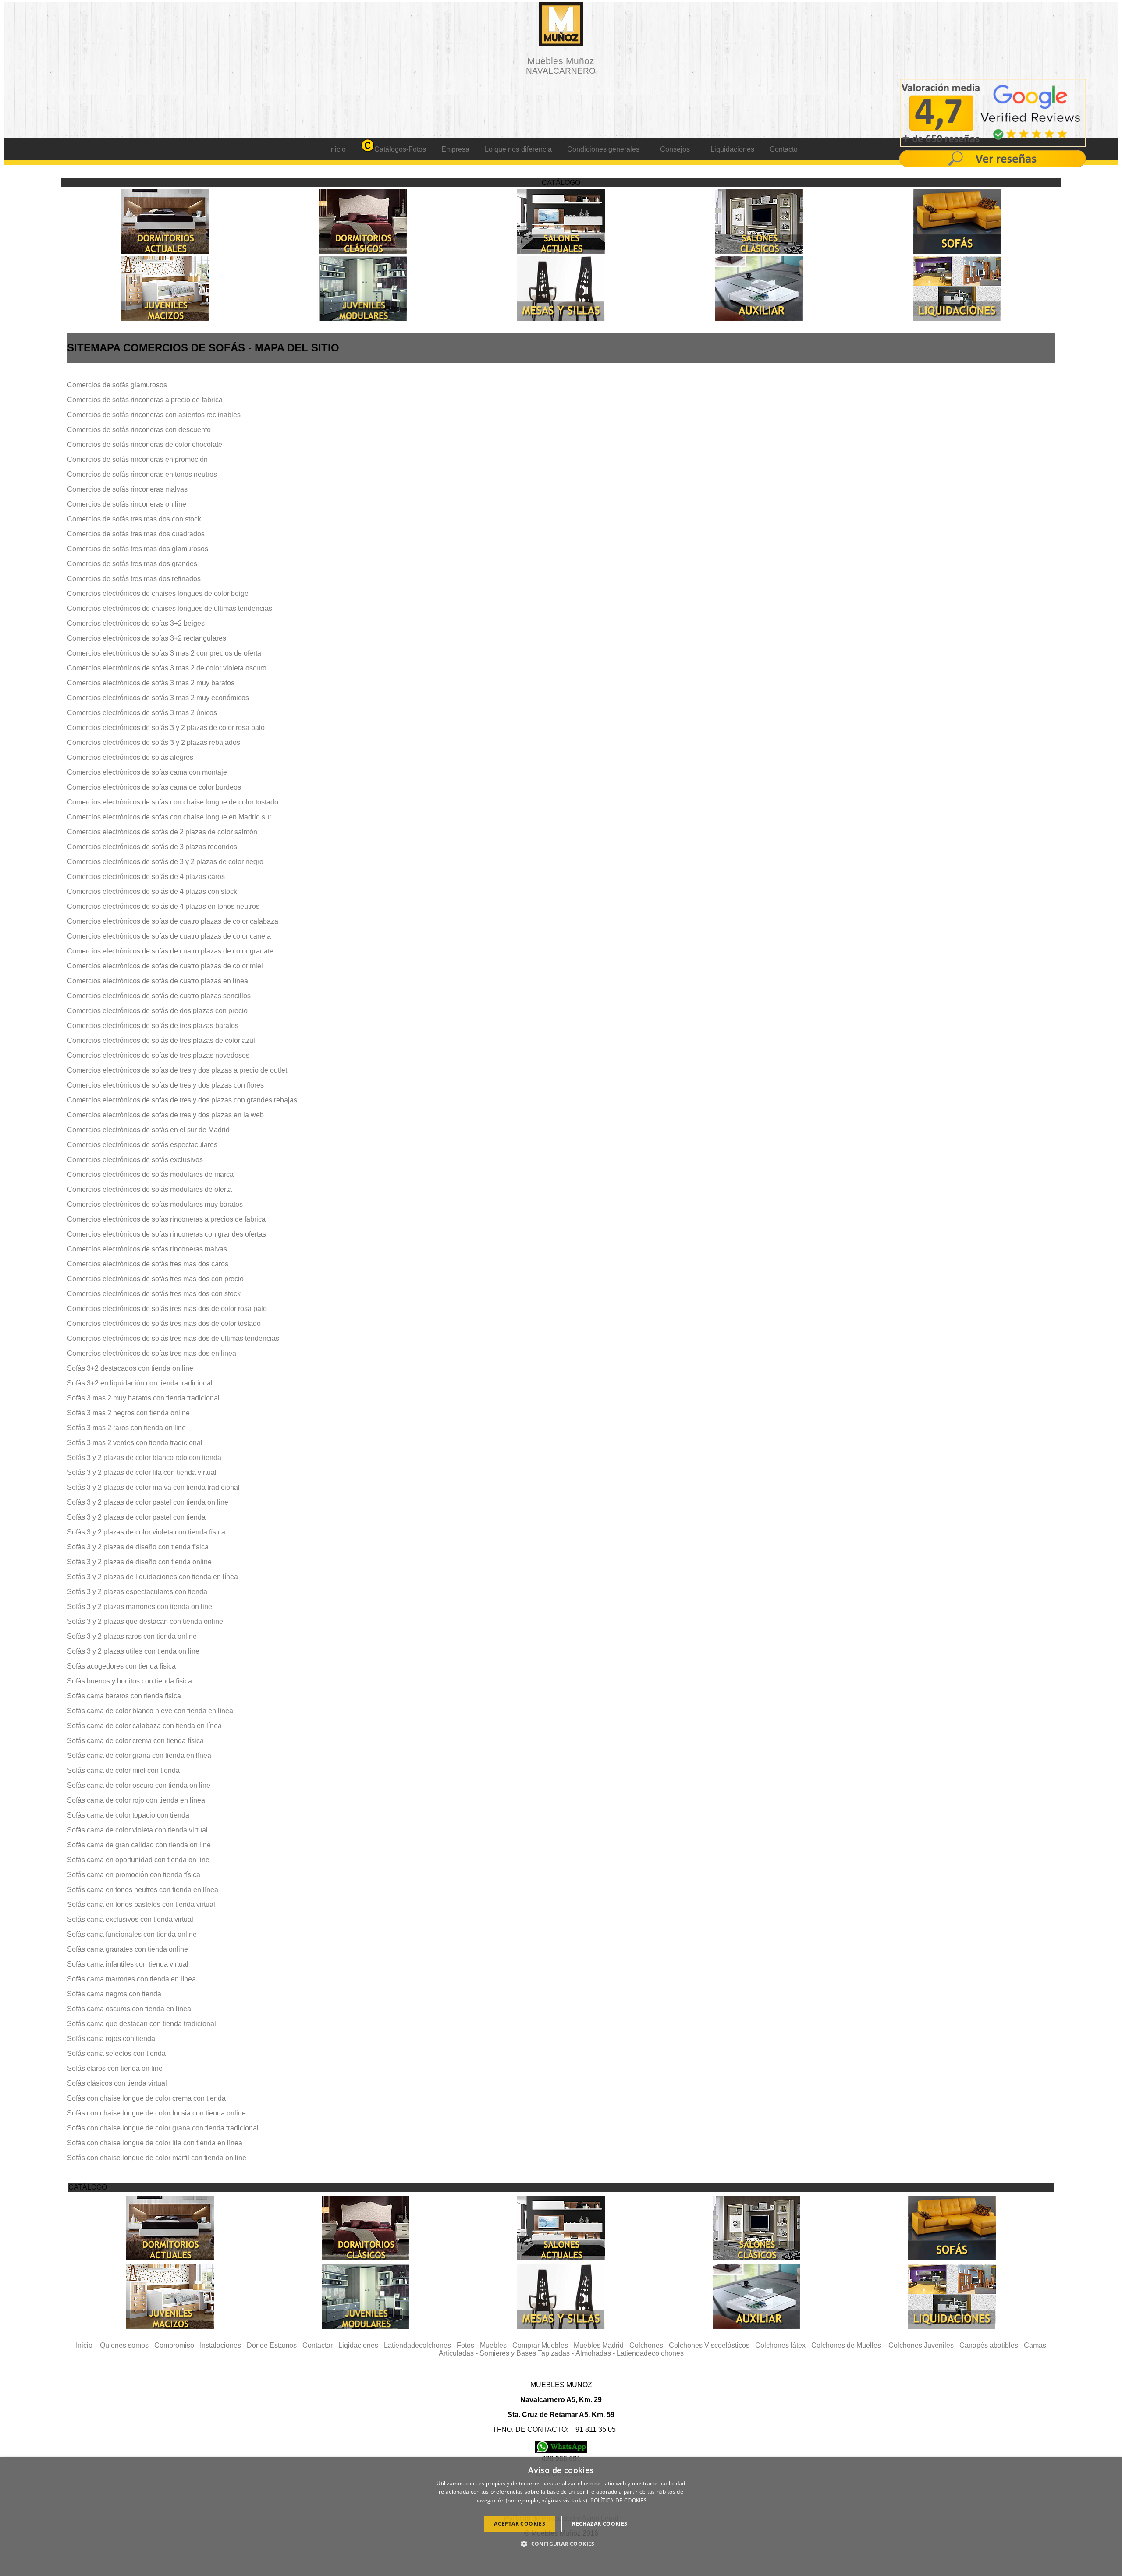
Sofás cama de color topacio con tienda (128, 1815)
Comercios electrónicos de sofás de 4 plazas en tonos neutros (163, 906)
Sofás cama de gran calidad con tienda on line (139, 1845)
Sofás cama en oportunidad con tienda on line (138, 1860)
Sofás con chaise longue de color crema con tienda (146, 2098)
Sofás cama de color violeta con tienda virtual (137, 1830)
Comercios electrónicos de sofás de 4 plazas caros (146, 877)
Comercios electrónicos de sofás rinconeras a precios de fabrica (166, 1219)
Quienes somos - (127, 2345)
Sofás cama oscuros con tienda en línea (129, 2009)
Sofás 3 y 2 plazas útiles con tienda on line (133, 1651)
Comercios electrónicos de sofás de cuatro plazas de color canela (169, 936)
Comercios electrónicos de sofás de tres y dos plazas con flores (165, 1085)
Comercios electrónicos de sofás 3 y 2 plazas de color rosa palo (166, 728)
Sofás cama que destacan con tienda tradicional (142, 2024)
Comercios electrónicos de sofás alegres (130, 757)
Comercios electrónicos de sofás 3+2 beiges (136, 623)
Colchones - (649, 2345)
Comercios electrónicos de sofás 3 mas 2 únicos (142, 713)
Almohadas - (596, 2353)
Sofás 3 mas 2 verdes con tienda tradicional (135, 1443)
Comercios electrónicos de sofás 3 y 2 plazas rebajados (154, 742)
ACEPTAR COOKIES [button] (520, 2524)
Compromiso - (177, 2345)
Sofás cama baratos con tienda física (124, 1696)
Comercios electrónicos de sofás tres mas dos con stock (154, 1294)
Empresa (455, 149)
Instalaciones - (223, 2345)
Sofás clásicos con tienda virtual (117, 2083)
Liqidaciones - (361, 2345)
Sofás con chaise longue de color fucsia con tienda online (156, 2113)
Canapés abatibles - (992, 2345)
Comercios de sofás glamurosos (117, 385)
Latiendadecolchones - (420, 2345)
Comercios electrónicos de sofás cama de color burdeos (154, 787)
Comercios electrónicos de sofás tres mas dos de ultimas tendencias (173, 1338)
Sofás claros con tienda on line (115, 2068)
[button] (561, 2543)
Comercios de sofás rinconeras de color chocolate (145, 445)
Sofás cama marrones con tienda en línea (131, 1979)
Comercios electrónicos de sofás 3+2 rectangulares (147, 638)
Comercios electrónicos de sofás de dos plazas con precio (157, 1011)
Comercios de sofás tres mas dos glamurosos (138, 549)
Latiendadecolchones (650, 2353)
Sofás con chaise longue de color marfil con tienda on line (157, 2158)
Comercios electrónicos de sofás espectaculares (142, 1145)
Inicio (337, 149)
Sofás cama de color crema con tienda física (135, 1741)
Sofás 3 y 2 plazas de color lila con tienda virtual (142, 1472)
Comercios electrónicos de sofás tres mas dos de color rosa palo (167, 1309)
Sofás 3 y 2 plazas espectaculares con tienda (137, 1592)
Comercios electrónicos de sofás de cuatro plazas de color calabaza (173, 921)
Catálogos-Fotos (400, 149)
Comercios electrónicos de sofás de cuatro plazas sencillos (159, 996)
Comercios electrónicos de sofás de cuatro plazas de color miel (165, 966)
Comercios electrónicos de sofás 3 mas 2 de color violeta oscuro (167, 668)
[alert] (561, 2517)
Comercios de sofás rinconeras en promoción (137, 459)
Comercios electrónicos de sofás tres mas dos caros (148, 1264)
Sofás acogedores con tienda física (121, 1666)
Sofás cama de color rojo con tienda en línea (136, 1800)
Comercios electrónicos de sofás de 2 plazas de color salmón (162, 832)
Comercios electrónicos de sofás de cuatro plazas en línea (158, 981)
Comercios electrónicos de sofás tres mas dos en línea (152, 1353)
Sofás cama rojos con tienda (111, 2039)
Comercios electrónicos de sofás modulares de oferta (149, 1189)
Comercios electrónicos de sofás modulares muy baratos (155, 1204)
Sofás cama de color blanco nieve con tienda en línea (150, 1711)
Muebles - (496, 2345)
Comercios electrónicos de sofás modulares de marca (150, 1175)
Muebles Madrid (599, 2345)
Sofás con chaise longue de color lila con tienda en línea (155, 2143)
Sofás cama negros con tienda (114, 1994)
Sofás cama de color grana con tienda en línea (139, 1756)
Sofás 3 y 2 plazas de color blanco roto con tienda (144, 1458)
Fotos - (468, 2345)
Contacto (784, 149)
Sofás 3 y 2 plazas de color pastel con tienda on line (148, 1502)
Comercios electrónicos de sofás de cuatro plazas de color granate (170, 951)
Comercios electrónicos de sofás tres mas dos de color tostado (164, 1323)
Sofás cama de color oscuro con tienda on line (139, 1785)
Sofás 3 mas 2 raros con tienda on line (126, 1428)
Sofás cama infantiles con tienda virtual (128, 1964)
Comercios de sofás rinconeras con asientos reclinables (154, 415)
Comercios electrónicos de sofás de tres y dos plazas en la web (165, 1115)
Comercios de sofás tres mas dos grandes (132, 564)
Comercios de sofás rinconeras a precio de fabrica (145, 400)
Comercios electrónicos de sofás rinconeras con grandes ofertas (167, 1234)
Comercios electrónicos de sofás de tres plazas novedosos (158, 1055)
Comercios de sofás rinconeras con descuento (139, 430)
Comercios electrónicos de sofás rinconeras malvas (147, 1249)
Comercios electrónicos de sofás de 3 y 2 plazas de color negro (165, 862)
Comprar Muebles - (543, 2345)
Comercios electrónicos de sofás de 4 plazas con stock (152, 891)
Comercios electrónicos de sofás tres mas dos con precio (155, 1279)
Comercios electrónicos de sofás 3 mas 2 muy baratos (151, 683)
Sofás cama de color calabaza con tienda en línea (144, 1726)
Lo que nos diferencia (518, 149)
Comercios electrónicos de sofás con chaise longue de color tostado (173, 802)
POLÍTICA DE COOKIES (619, 2500)
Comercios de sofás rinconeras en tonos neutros (142, 474)
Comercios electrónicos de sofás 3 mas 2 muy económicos (158, 698)
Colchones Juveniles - (924, 2345)
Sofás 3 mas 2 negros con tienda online (128, 1413)
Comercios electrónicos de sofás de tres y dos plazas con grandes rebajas (182, 1100)
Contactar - (320, 2345)
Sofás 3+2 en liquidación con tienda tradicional (140, 1383)
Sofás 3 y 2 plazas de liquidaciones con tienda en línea (153, 1577)
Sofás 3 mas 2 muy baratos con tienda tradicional (143, 1398)
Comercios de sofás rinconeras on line (127, 504)
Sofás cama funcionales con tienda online (132, 1934)
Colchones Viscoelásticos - (712, 2345)
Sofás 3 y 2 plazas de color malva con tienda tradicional (153, 1487)
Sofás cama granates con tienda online (128, 1949)
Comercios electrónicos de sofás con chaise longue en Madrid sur (169, 817)
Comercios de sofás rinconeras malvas (127, 489)
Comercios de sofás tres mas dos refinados (134, 579)
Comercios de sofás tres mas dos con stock (134, 519)
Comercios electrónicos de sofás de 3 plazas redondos (152, 847)
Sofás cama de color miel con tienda (123, 1770)
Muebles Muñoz (561, 66)
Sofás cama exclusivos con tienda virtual (130, 1919)
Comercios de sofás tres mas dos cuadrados (136, 534)
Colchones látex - (783, 2345)
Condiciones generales (603, 149)
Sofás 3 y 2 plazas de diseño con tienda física (138, 1547)
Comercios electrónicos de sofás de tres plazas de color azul (161, 1040)
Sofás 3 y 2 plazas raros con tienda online (132, 1636)
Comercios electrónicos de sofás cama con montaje (147, 772)
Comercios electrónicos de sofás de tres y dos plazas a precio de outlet (177, 1070)
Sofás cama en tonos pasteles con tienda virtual (141, 1905)
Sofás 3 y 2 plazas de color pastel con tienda (136, 1517)
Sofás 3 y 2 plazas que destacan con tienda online (145, 1621)
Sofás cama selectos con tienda (116, 2053)
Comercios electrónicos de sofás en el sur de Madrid (148, 1130)
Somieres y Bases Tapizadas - (527, 2353)
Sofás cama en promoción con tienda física (134, 1875)
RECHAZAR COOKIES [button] (600, 2524)
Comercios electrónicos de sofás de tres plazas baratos (153, 1026)
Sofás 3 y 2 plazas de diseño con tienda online (139, 1562)
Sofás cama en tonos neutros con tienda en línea (143, 1890)
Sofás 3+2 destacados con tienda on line (130, 1368)
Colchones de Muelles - (850, 2345)
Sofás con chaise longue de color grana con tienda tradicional (163, 2128)
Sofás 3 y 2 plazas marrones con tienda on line (140, 1607)
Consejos (675, 149)
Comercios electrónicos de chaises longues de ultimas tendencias (170, 608)
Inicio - (88, 2345)
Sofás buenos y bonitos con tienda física (130, 1681)
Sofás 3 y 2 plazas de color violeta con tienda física (146, 1532)
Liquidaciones (732, 149)
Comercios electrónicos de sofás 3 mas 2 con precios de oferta (164, 653)
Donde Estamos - (275, 2345)
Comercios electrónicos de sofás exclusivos (135, 1160)
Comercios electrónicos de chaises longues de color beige (158, 594)
